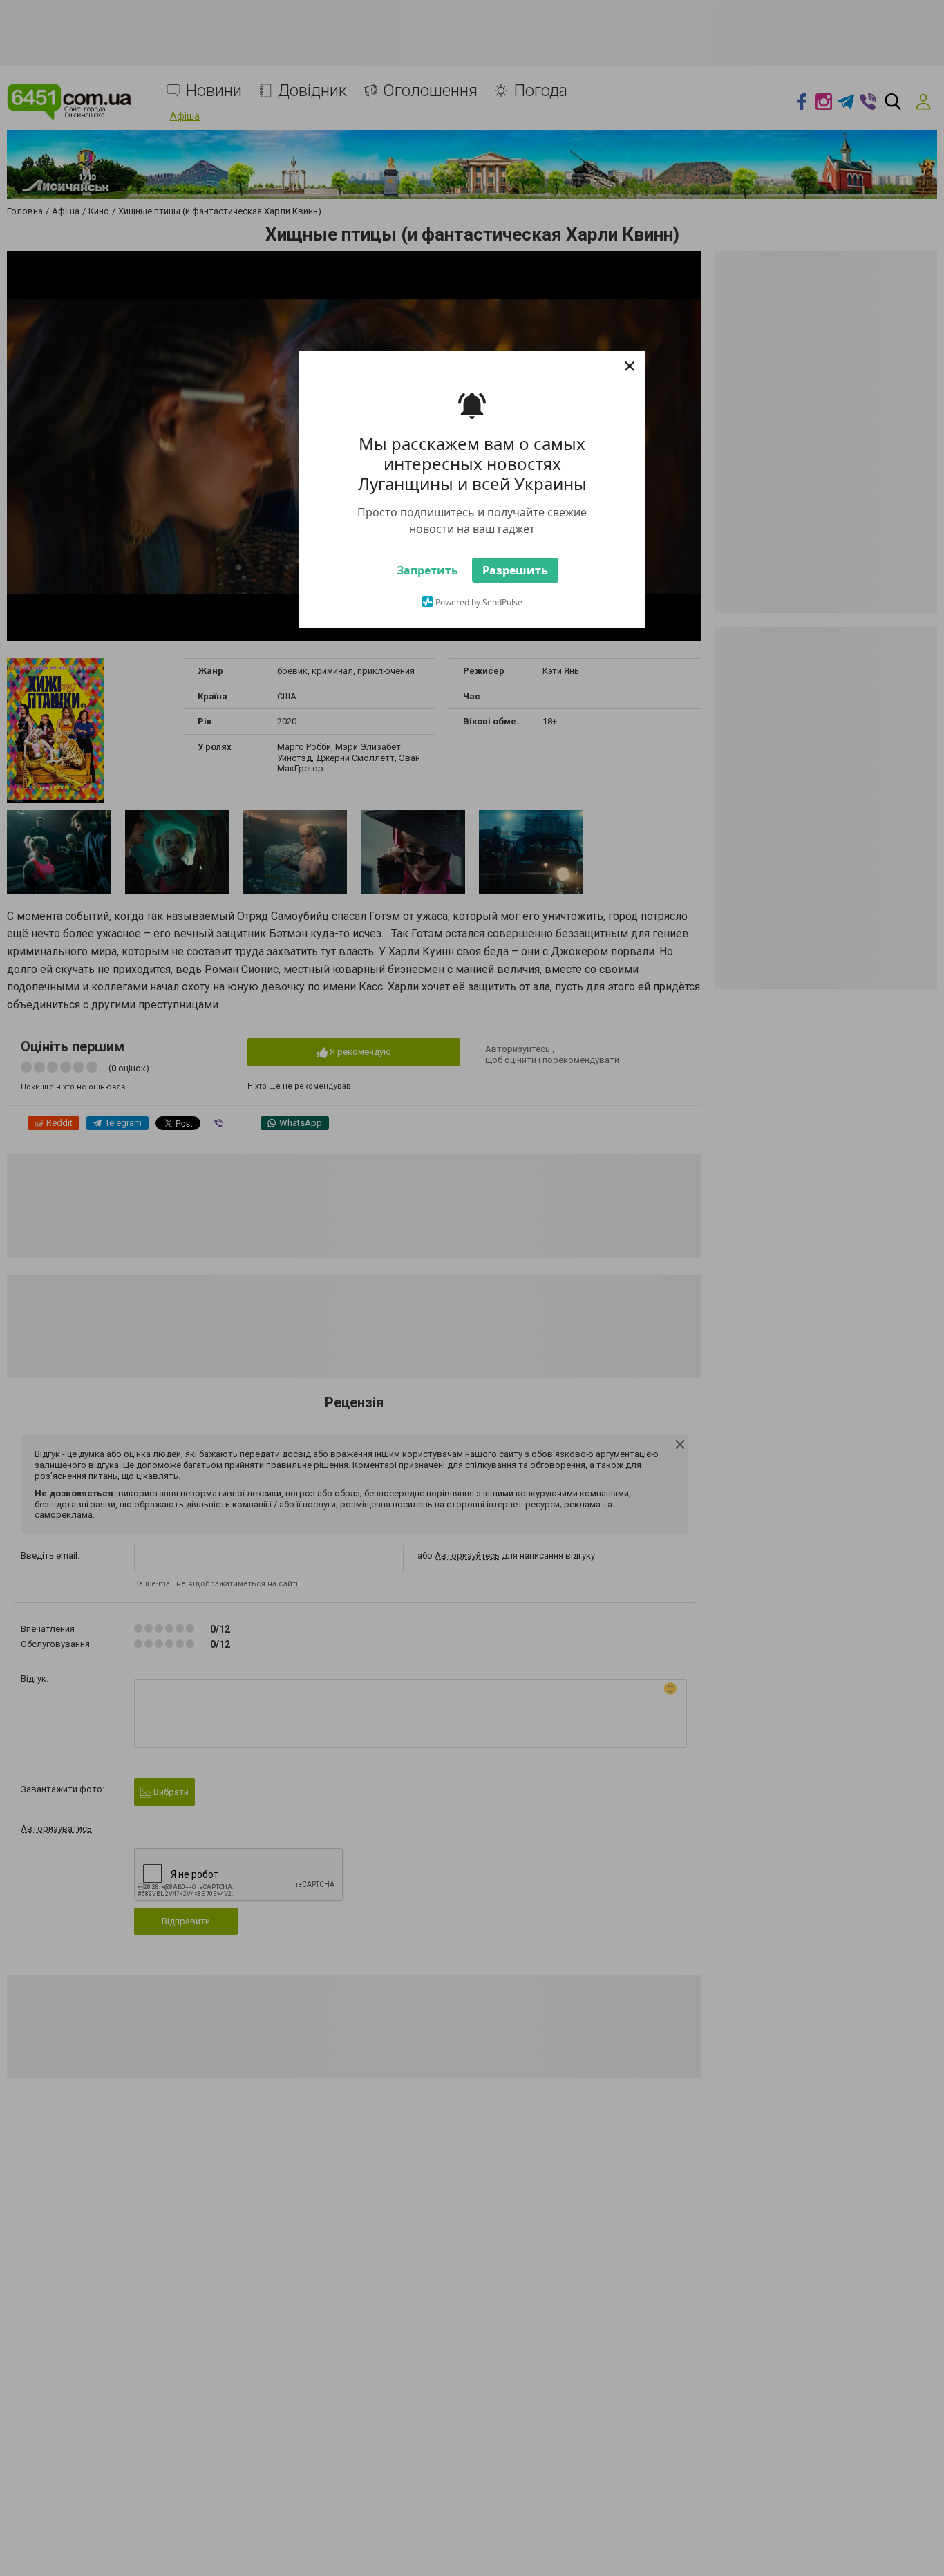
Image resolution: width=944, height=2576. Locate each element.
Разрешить (515, 605)
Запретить (427, 605)
